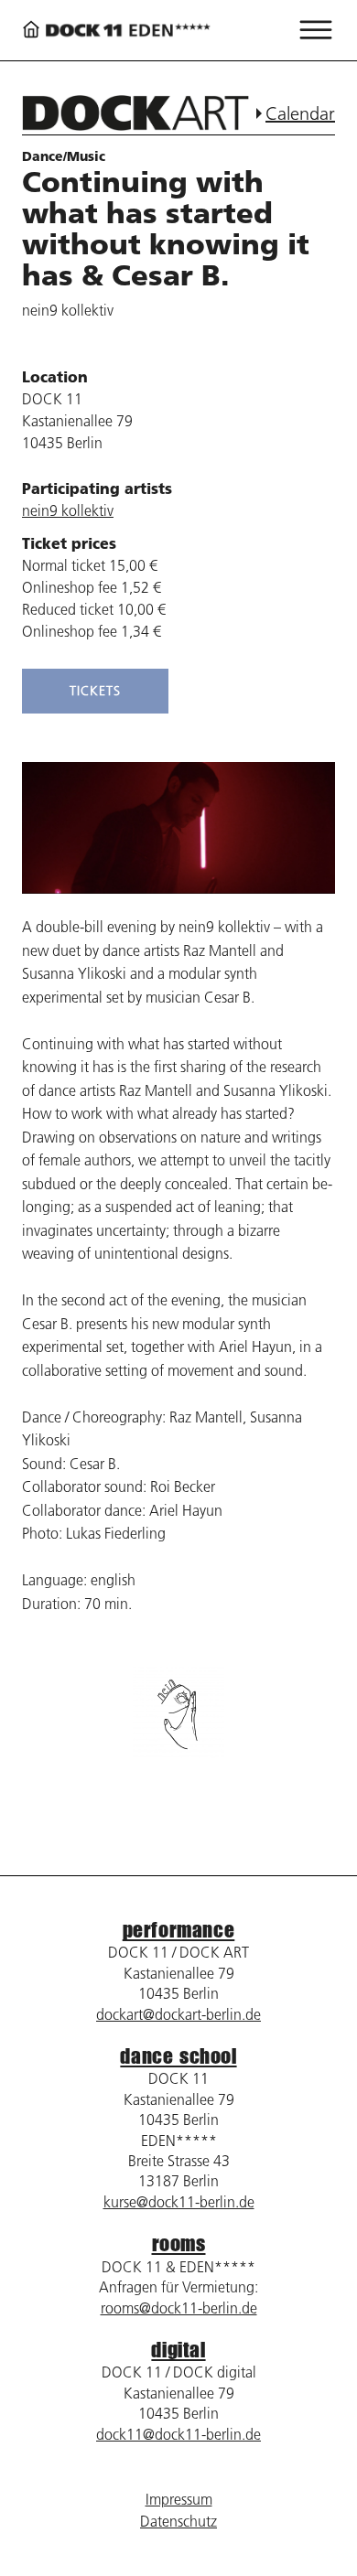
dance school (178, 2056)
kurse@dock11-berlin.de (179, 2202)
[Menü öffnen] (316, 30)
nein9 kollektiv (68, 510)
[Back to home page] (116, 31)
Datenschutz (178, 2521)
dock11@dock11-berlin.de (178, 2434)
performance (179, 1930)
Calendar (300, 113)
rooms (179, 2243)
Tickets (95, 691)
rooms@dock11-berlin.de (179, 2308)
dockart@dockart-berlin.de (178, 2014)
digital (178, 2350)
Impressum (179, 2499)
